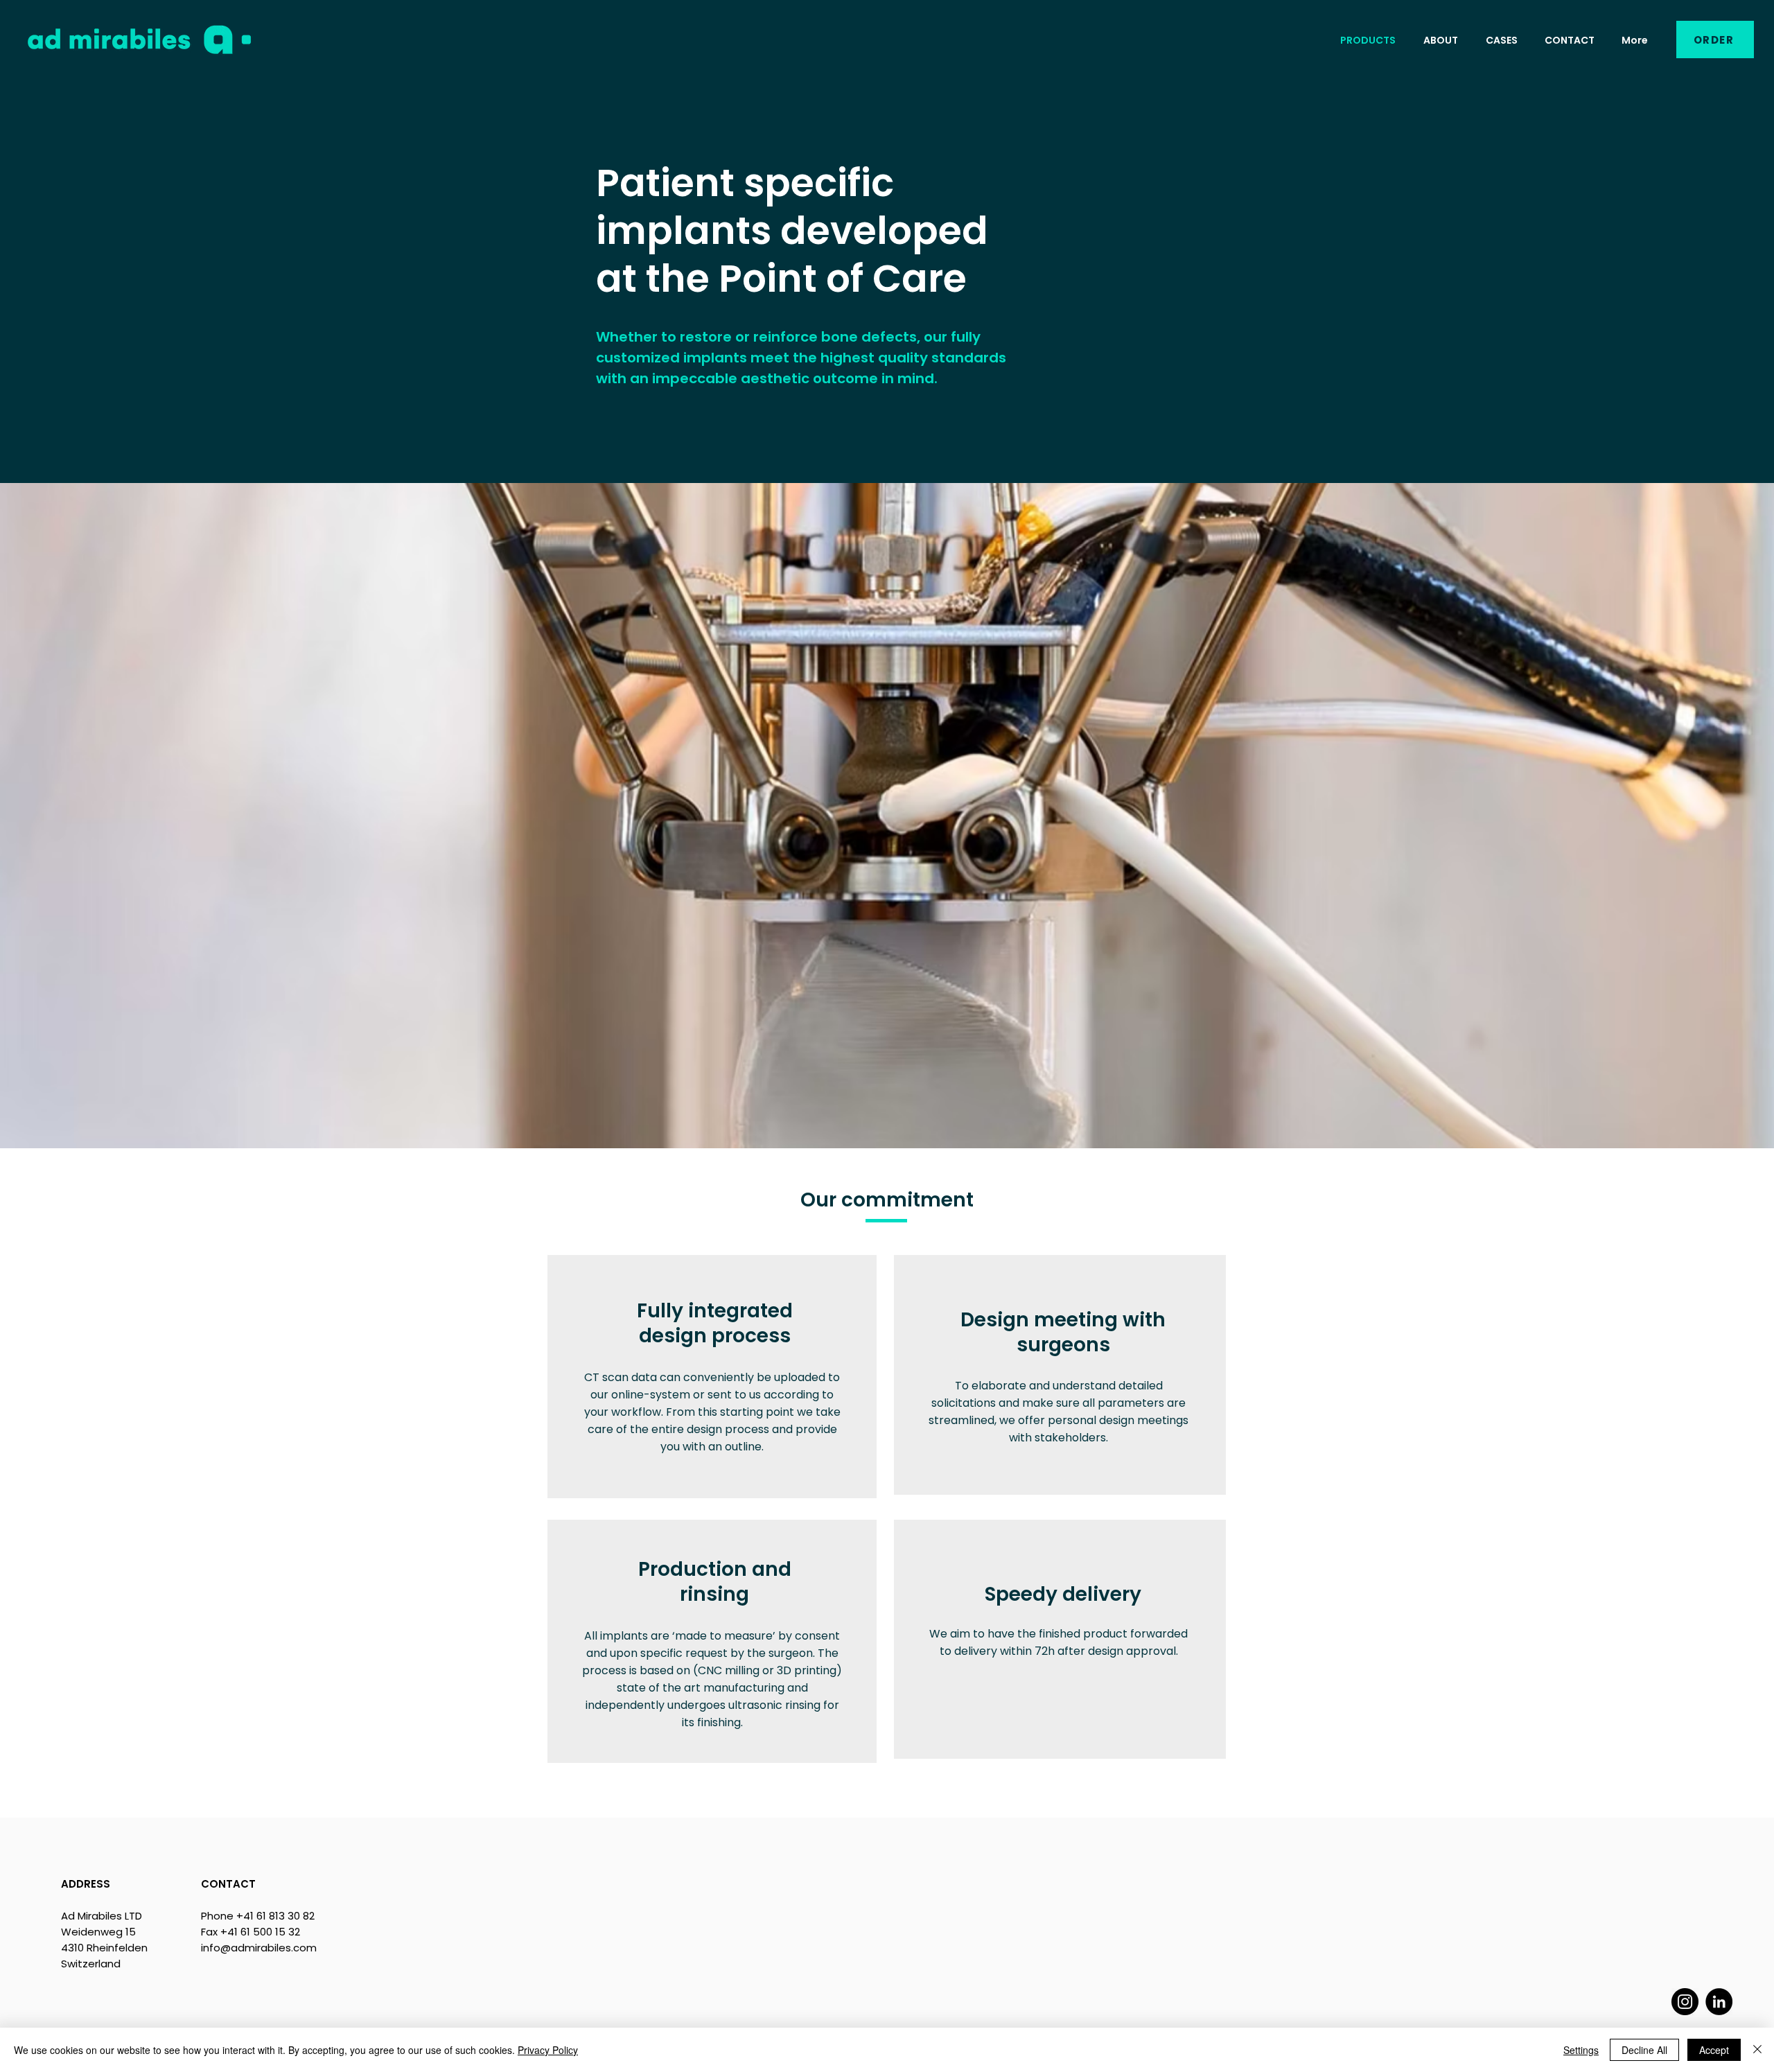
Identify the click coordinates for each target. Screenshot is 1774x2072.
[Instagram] (1685, 2002)
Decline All (1644, 2050)
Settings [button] (1581, 2050)
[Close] (1757, 2050)
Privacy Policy (548, 2050)
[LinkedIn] (1719, 2002)
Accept (1714, 2050)
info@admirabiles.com (259, 1948)
